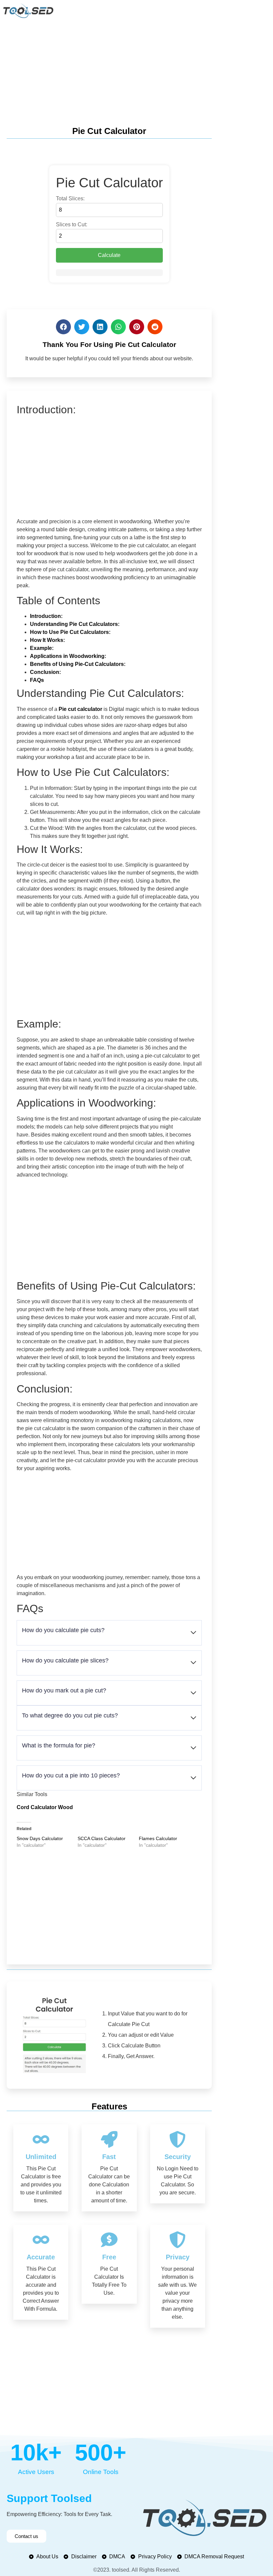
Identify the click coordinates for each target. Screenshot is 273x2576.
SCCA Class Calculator (102, 1838)
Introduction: (46, 616)
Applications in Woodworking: (68, 656)
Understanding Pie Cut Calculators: (75, 624)
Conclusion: (45, 672)
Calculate (109, 255)
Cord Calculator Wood (45, 1807)
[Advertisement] (136, 71)
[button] (63, 327)
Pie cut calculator (80, 709)
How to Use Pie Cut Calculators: (70, 632)
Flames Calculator (158, 1838)
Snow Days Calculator (40, 1838)
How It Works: (47, 640)
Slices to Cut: (72, 225)
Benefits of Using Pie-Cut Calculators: (78, 664)
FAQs (37, 680)
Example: (42, 648)
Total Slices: (70, 199)
